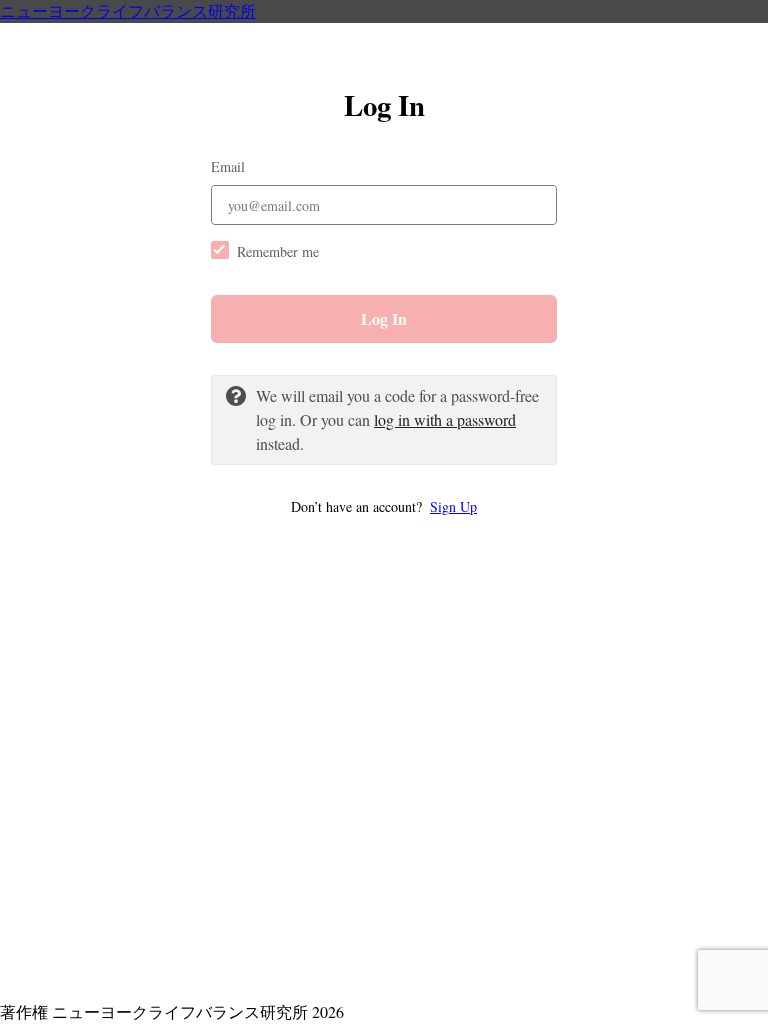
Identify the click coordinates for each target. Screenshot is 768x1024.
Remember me (278, 251)
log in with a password (445, 419)
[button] (384, 506)
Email (228, 166)
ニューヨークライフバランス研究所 (128, 10)
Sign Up (453, 506)
